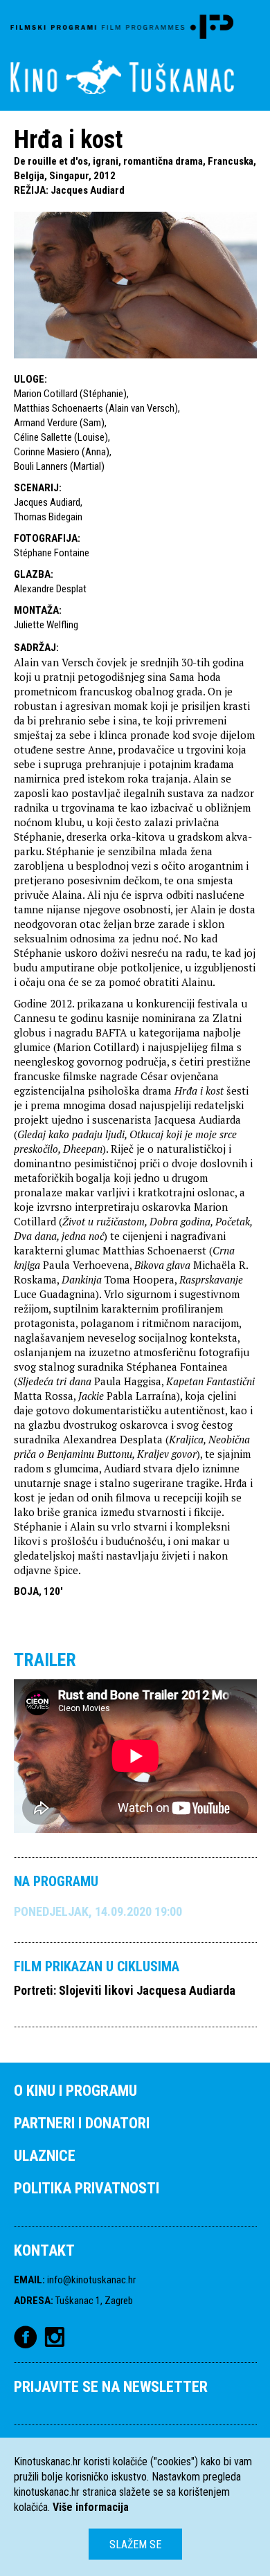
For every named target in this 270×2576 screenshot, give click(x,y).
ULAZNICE (45, 2156)
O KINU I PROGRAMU (75, 2091)
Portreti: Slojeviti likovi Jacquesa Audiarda (125, 1990)
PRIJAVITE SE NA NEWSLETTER (111, 2387)
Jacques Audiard (88, 190)
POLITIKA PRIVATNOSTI (87, 2188)
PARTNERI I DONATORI (82, 2123)
